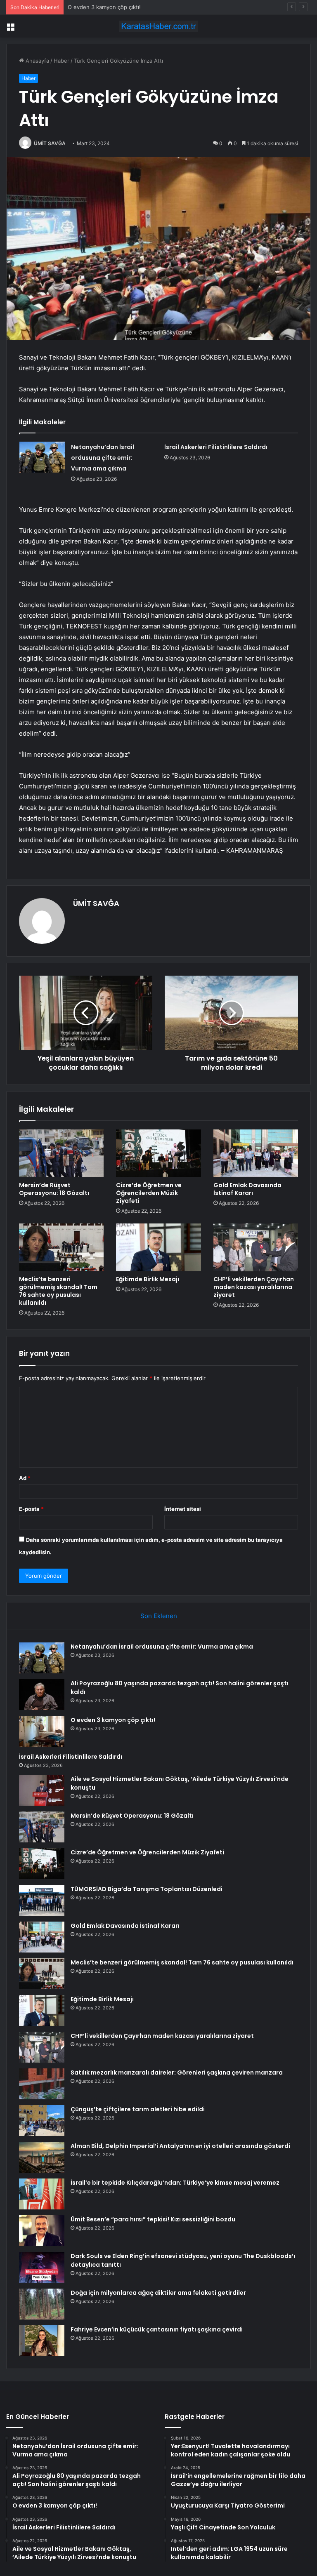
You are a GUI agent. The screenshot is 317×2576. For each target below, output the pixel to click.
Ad (25, 1478)
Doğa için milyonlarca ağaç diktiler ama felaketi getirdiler (158, 2293)
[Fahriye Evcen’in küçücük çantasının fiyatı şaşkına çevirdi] (42, 2341)
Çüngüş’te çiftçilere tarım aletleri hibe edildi (138, 2109)
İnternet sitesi (183, 1509)
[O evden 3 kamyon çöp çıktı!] (42, 1731)
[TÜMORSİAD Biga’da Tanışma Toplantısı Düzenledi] (42, 1900)
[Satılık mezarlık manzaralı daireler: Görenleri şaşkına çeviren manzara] (42, 2084)
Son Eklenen (159, 1616)
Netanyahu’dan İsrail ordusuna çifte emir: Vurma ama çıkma (103, 458)
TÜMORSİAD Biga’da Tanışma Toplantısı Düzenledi (147, 1889)
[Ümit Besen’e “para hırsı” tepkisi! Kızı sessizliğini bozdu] (42, 2231)
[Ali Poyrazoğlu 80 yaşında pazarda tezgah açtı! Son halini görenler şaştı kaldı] (42, 1695)
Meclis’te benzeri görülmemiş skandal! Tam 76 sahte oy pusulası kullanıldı (58, 1291)
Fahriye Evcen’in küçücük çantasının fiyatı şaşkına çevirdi (157, 2329)
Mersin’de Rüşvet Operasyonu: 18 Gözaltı (54, 1189)
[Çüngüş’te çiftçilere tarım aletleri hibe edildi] (42, 2121)
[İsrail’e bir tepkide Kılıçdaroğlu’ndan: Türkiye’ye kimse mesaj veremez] (42, 2194)
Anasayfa (37, 61)
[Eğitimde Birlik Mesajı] (158, 1247)
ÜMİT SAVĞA (50, 143)
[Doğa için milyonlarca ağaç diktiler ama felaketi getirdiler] (42, 2304)
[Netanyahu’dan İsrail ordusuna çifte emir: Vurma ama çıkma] (42, 457)
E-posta (31, 1509)
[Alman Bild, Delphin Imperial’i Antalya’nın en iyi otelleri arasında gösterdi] (42, 2157)
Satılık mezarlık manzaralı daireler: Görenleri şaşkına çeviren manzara (177, 2073)
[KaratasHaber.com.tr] (158, 26)
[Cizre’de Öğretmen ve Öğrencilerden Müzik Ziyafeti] (158, 1153)
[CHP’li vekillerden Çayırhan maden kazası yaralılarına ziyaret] (256, 1247)
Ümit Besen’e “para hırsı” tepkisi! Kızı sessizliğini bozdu (153, 2219)
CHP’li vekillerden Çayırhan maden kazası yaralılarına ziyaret (254, 1287)
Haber (62, 61)
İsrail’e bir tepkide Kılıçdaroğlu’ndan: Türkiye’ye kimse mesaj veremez (175, 2183)
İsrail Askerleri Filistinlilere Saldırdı (216, 447)
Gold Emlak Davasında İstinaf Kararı (247, 1189)
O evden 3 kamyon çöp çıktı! (104, 7)
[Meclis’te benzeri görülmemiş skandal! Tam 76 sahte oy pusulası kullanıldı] (61, 1247)
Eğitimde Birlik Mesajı (148, 1279)
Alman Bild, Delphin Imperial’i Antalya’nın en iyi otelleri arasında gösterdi (180, 2146)
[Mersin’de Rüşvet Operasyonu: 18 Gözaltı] (61, 1153)
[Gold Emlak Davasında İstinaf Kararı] (256, 1153)
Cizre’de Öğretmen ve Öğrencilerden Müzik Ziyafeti (149, 1193)
